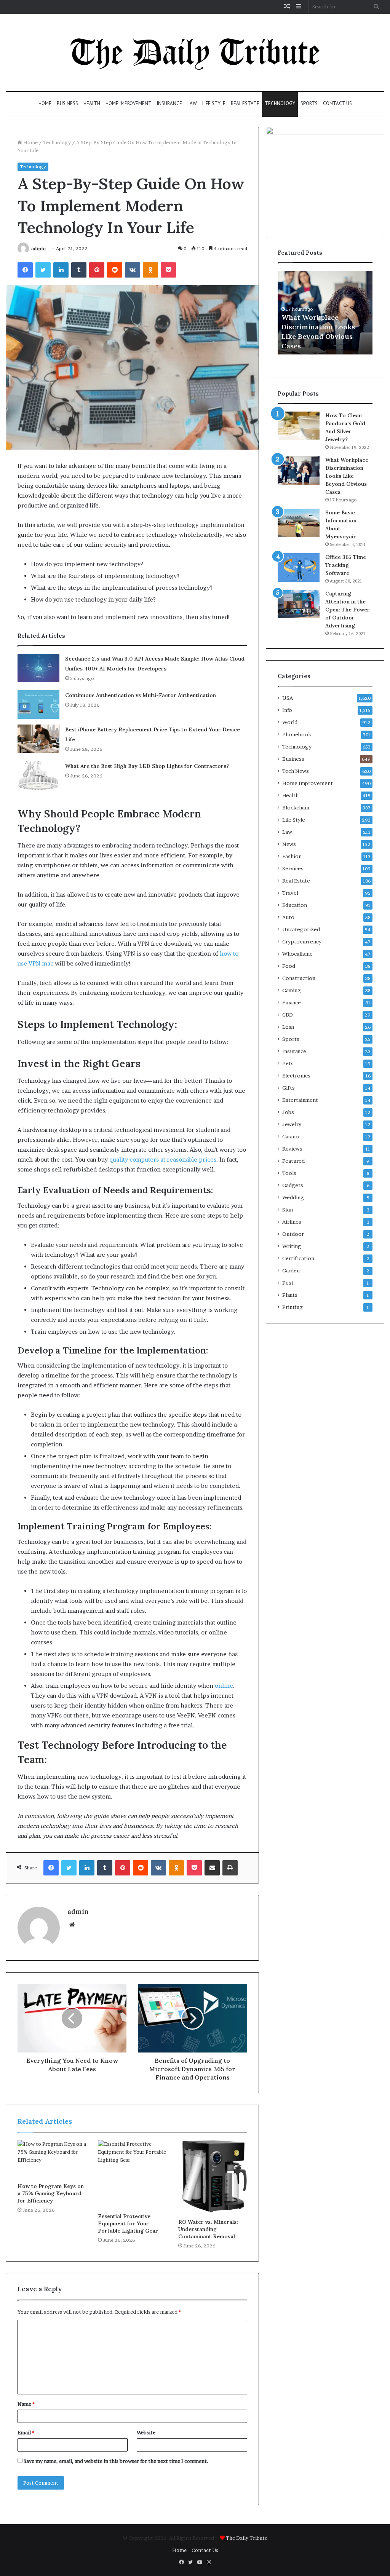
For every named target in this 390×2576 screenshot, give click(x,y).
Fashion (292, 856)
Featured (293, 1161)
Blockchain (296, 808)
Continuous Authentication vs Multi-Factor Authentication (141, 695)
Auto (288, 917)
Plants (290, 1295)
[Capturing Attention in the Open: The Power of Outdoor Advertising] (299, 604)
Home (45, 103)
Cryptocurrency (302, 942)
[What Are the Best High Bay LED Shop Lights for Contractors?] (38, 775)
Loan (288, 1027)
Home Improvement (129, 103)
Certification (298, 1258)
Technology (280, 103)
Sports (309, 103)
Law (192, 103)
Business (67, 103)
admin (38, 248)
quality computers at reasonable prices (163, 1160)
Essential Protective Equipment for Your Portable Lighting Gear (128, 2223)
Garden (291, 1270)
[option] (325, 313)
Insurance (169, 103)
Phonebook (297, 734)
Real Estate (245, 103)
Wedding (293, 1197)
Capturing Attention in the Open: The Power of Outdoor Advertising (348, 610)
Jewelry (292, 1124)
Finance (292, 1002)
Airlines (292, 1222)
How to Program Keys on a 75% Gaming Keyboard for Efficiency (51, 2193)
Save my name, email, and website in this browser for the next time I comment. (116, 2461)
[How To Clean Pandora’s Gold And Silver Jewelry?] (299, 426)
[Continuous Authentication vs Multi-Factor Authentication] (38, 705)
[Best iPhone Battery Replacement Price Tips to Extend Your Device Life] (38, 739)
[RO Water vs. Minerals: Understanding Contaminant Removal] (213, 2177)
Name (26, 2404)
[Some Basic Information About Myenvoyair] (299, 523)
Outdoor (293, 1234)
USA (288, 698)
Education (295, 905)
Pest (288, 1283)
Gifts (289, 1088)
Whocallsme (297, 954)
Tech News (296, 771)
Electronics (296, 1076)
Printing (292, 1307)
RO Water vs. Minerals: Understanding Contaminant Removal (208, 2229)
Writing (292, 1246)
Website (146, 2432)
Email (26, 2432)
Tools (289, 1173)
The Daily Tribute (247, 2538)
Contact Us (337, 103)
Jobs (288, 1112)
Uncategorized (301, 929)
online (224, 1686)
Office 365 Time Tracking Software (346, 565)
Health (92, 103)
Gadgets (293, 1185)
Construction (299, 978)
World (290, 722)
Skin (288, 1210)
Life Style (214, 103)
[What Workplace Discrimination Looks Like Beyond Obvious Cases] (299, 470)
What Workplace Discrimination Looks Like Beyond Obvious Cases (347, 476)
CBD (288, 1015)
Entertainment (300, 1100)
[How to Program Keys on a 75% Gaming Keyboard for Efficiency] (52, 2159)
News (289, 844)
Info (287, 710)
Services (293, 868)
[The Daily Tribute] (195, 52)
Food (289, 966)
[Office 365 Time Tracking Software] (299, 567)
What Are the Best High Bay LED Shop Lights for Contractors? (147, 766)
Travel (290, 893)
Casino (291, 1136)
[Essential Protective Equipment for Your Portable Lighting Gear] (132, 2175)
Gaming (292, 990)
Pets (288, 1063)
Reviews (292, 1149)
